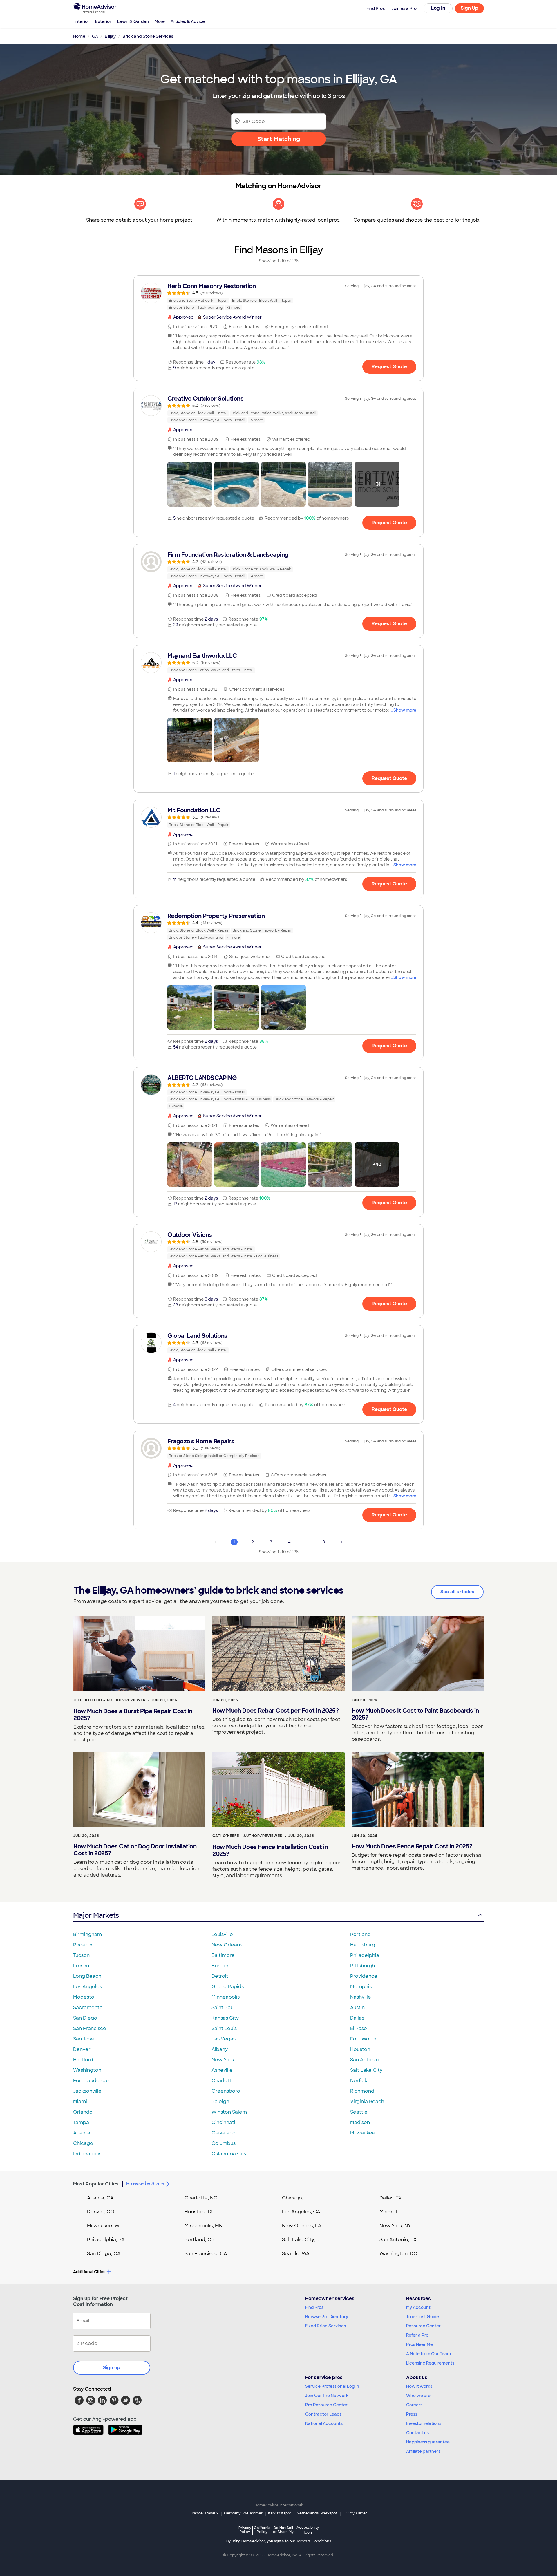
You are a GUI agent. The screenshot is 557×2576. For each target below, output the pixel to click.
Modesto (84, 1997)
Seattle (359, 2112)
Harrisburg (363, 1945)
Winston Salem (229, 2112)
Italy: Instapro (280, 2513)
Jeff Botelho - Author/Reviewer (110, 1700)
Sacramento (88, 2008)
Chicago (83, 2143)
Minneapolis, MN (204, 2226)
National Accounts (324, 2423)
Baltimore (223, 1955)
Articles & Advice (188, 21)
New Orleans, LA (302, 2226)
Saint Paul (223, 2008)
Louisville (222, 1934)
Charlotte (223, 2081)
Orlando (83, 2112)
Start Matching (279, 139)
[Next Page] (341, 1542)
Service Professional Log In (332, 2386)
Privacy (245, 2530)
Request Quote (389, 367)
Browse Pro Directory (327, 2317)
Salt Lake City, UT (302, 2240)
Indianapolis (87, 2154)
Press (412, 2414)
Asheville (222, 2070)
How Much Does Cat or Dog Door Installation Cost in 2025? (135, 1850)
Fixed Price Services (325, 2326)
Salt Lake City (366, 2070)
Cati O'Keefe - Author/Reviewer (247, 1836)
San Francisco (90, 2028)
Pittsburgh (362, 1966)
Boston (220, 1966)
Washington (87, 2070)
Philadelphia (365, 1955)
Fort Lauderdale (92, 2081)
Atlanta (82, 2133)
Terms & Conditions (314, 2541)
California (262, 2530)
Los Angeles (87, 1987)
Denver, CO (101, 2212)
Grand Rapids (228, 1987)
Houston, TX (199, 2212)
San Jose (84, 2039)
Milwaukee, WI (104, 2226)
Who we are (418, 2396)
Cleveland (224, 2133)
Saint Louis (224, 2028)
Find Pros (314, 2307)
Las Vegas (224, 2039)
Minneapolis (226, 1997)
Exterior (103, 21)
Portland (360, 1934)
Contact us (417, 2433)
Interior (82, 21)
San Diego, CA (104, 2254)
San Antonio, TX (398, 2240)
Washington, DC (398, 2254)
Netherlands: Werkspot (317, 2513)
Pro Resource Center (326, 2405)
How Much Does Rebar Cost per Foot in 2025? (275, 1711)
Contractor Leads (323, 2414)
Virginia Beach (367, 2102)
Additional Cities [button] (89, 2272)
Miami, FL (390, 2212)
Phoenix (83, 1945)
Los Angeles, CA (301, 2212)
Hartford (83, 2060)
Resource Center (423, 2326)
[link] (278, 297)
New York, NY (395, 2226)
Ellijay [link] (110, 36)
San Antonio (365, 2060)
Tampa (81, 2122)
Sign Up (470, 8)
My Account (418, 2307)
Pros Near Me (419, 2344)
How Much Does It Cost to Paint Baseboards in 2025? (415, 1714)
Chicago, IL (295, 2198)
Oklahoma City (229, 2154)
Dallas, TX (391, 2198)
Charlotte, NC (201, 2198)
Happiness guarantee (428, 2442)
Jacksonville (87, 2091)
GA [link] (95, 36)
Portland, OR (200, 2240)
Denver (82, 2049)
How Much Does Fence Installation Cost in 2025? (270, 1850)
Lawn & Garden (133, 21)
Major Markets (96, 1915)
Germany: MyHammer (243, 2513)
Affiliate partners (423, 2451)
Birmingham (87, 1934)
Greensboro (226, 2091)
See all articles (457, 1592)
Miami (80, 2102)
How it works (419, 2386)
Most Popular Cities (96, 2184)
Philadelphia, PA (106, 2240)
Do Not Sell (283, 2530)
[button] (190, 484)
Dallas (357, 2018)
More (160, 21)
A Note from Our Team (428, 2354)
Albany (220, 2049)
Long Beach (87, 1976)
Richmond (362, 2091)
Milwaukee (363, 2133)
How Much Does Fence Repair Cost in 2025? (412, 1846)
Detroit (220, 1976)
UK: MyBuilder (355, 2513)
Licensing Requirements (430, 2363)
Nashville (361, 1997)
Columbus (224, 2143)
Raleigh (220, 2102)
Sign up (112, 2368)
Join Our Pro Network (327, 2396)
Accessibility (308, 2530)
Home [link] (79, 36)
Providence (364, 1976)
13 (323, 1542)
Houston (360, 2049)
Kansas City (225, 2018)
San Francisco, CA (206, 2254)
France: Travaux (204, 2513)
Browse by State (145, 2184)
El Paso (359, 2028)
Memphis (361, 1987)
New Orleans (227, 1945)
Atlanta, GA (100, 2198)
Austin (357, 2008)
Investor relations (424, 2423)
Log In (438, 8)
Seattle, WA (296, 2254)
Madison (360, 2122)
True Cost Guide (423, 2317)
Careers (414, 2405)
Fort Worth (363, 2039)
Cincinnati (223, 2122)
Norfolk (359, 2081)
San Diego (85, 2018)
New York (223, 2060)
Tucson (81, 1955)
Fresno (81, 1966)
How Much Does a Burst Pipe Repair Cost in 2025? (133, 1715)
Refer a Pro (417, 2335)
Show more (405, 710)
